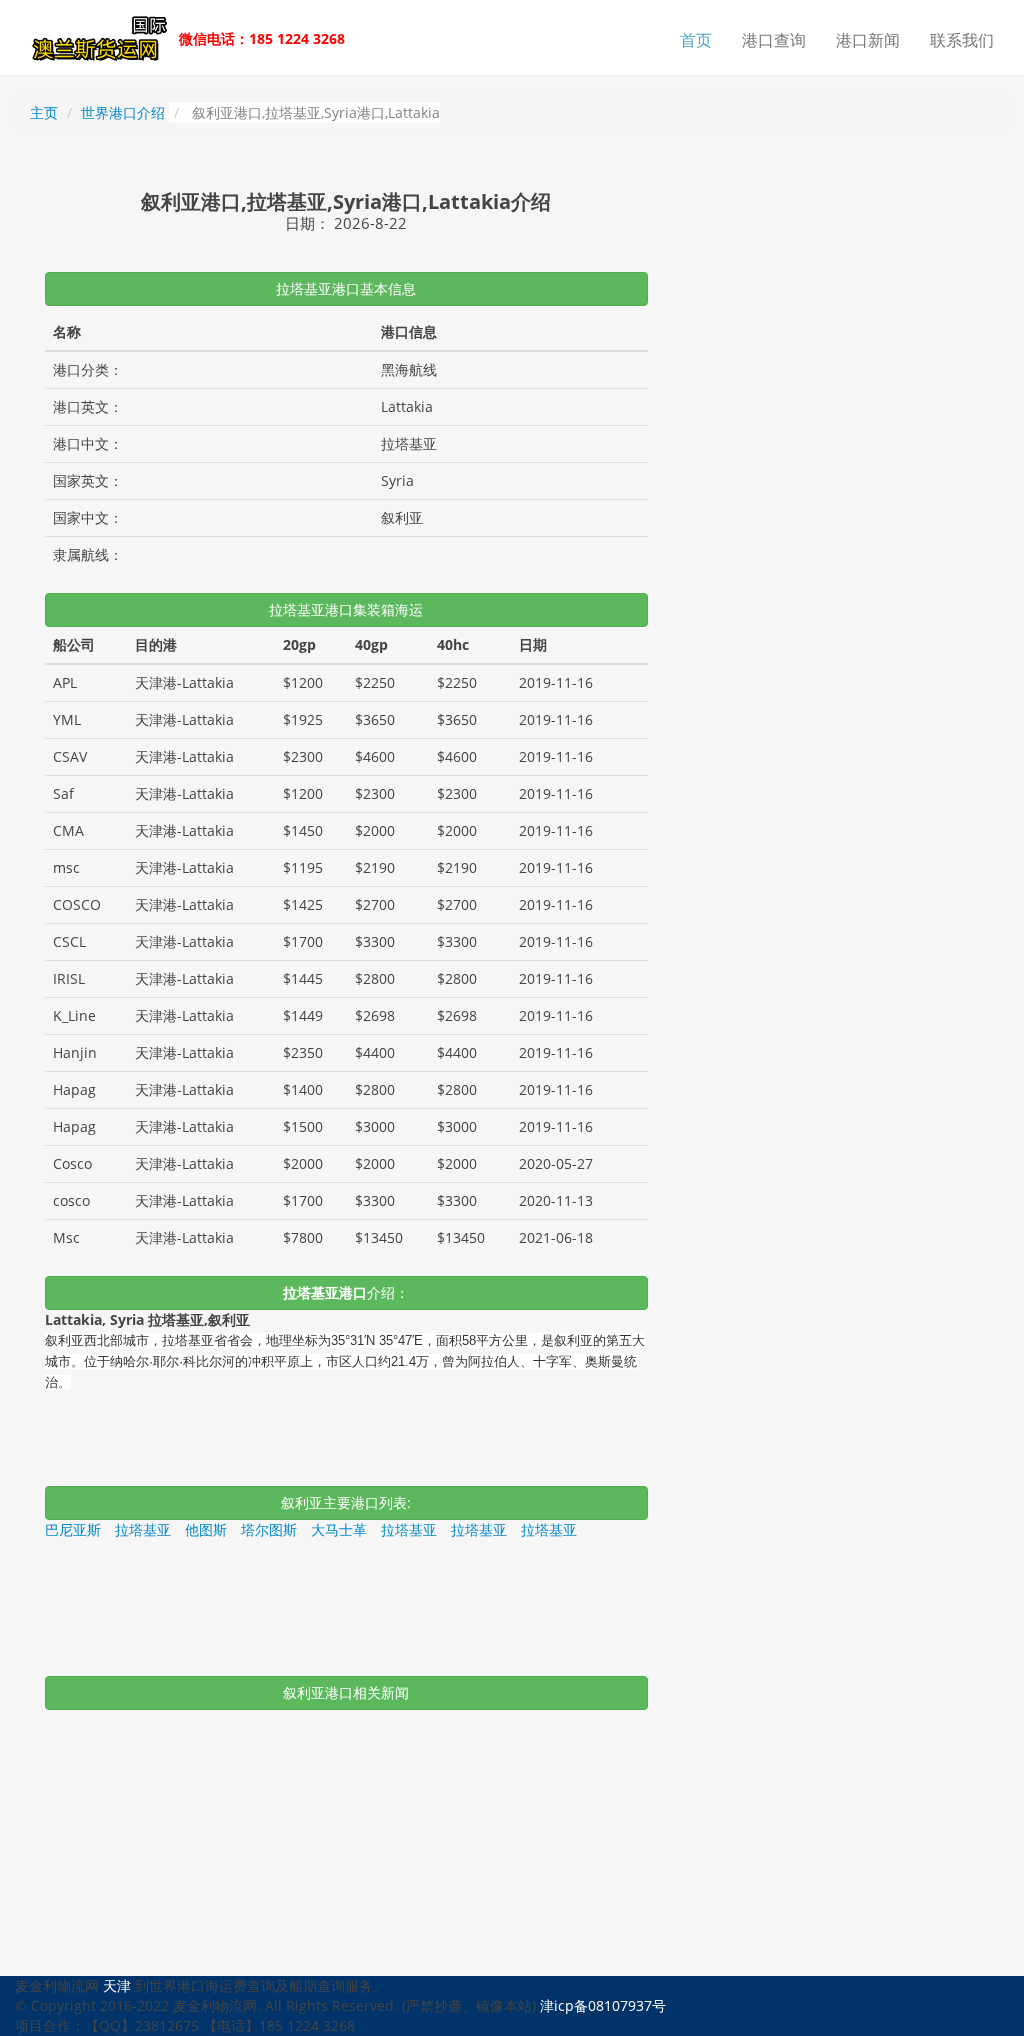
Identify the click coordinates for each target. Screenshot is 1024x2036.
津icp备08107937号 (603, 2005)
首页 (696, 40)
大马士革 (339, 1529)
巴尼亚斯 (73, 1529)
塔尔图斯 (269, 1529)
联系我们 (962, 40)
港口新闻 (868, 40)
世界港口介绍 (123, 112)
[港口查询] (95, 40)
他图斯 (206, 1529)
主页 (44, 112)
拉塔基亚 (143, 1529)
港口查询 (774, 40)
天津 (117, 1985)
